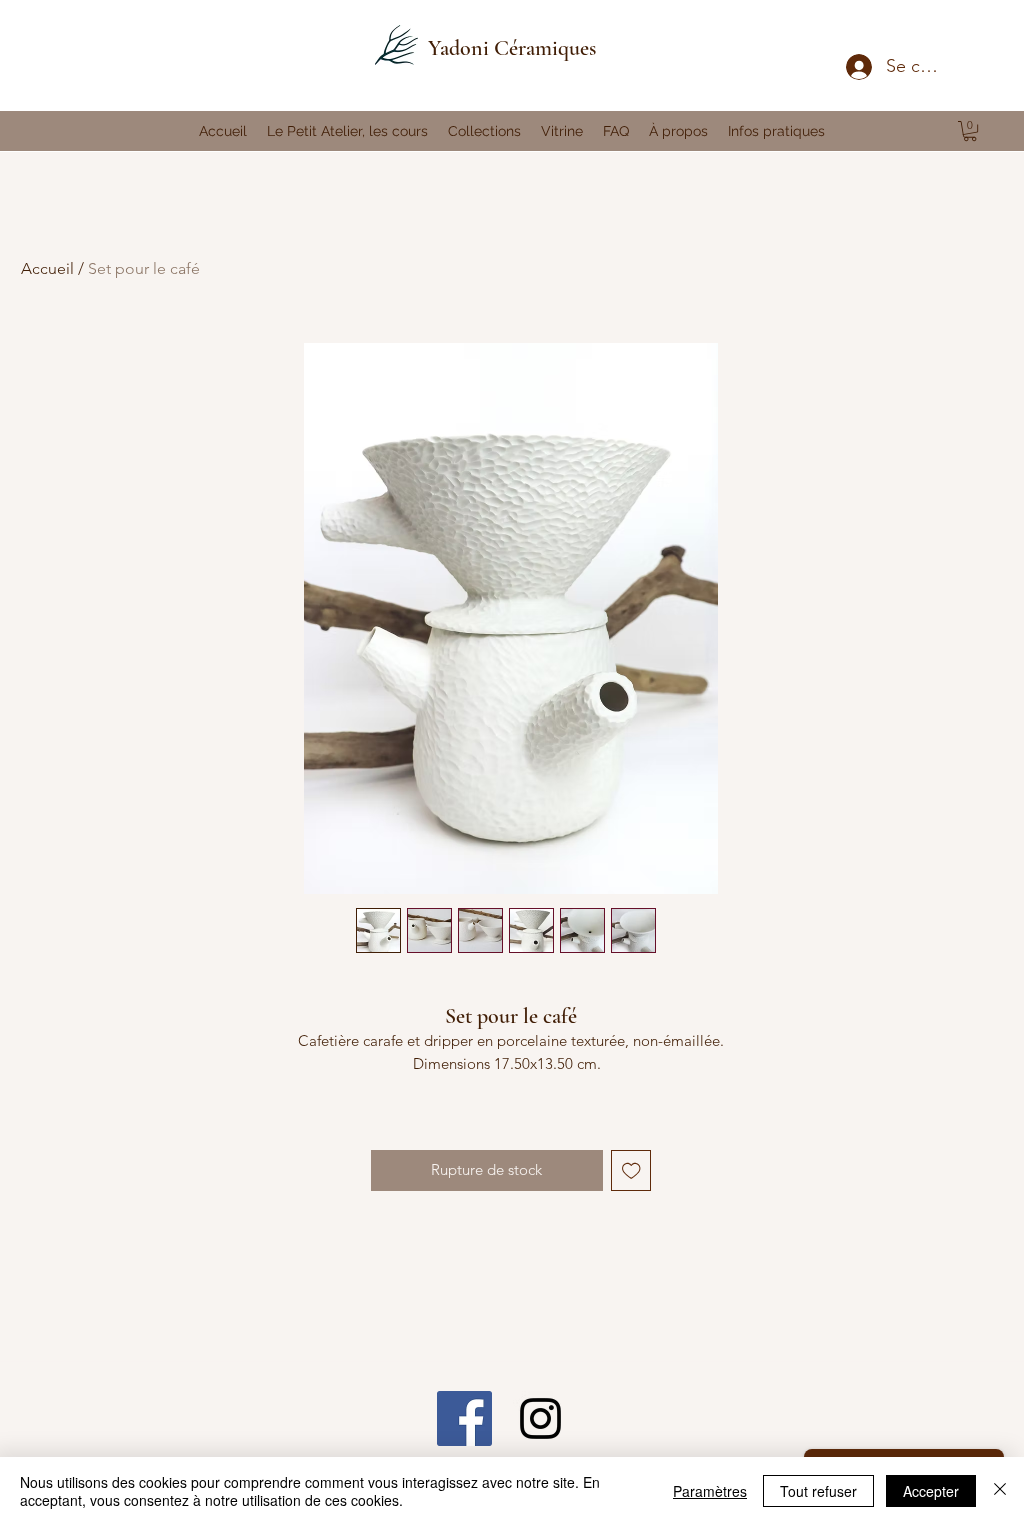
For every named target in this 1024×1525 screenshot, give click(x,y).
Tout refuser (818, 1491)
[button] (970, 131)
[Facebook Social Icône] (464, 1418)
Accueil (47, 268)
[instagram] (540, 1418)
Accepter (931, 1491)
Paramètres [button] (710, 1491)
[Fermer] (1000, 1491)
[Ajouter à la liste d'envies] (631, 1170)
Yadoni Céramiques (512, 48)
